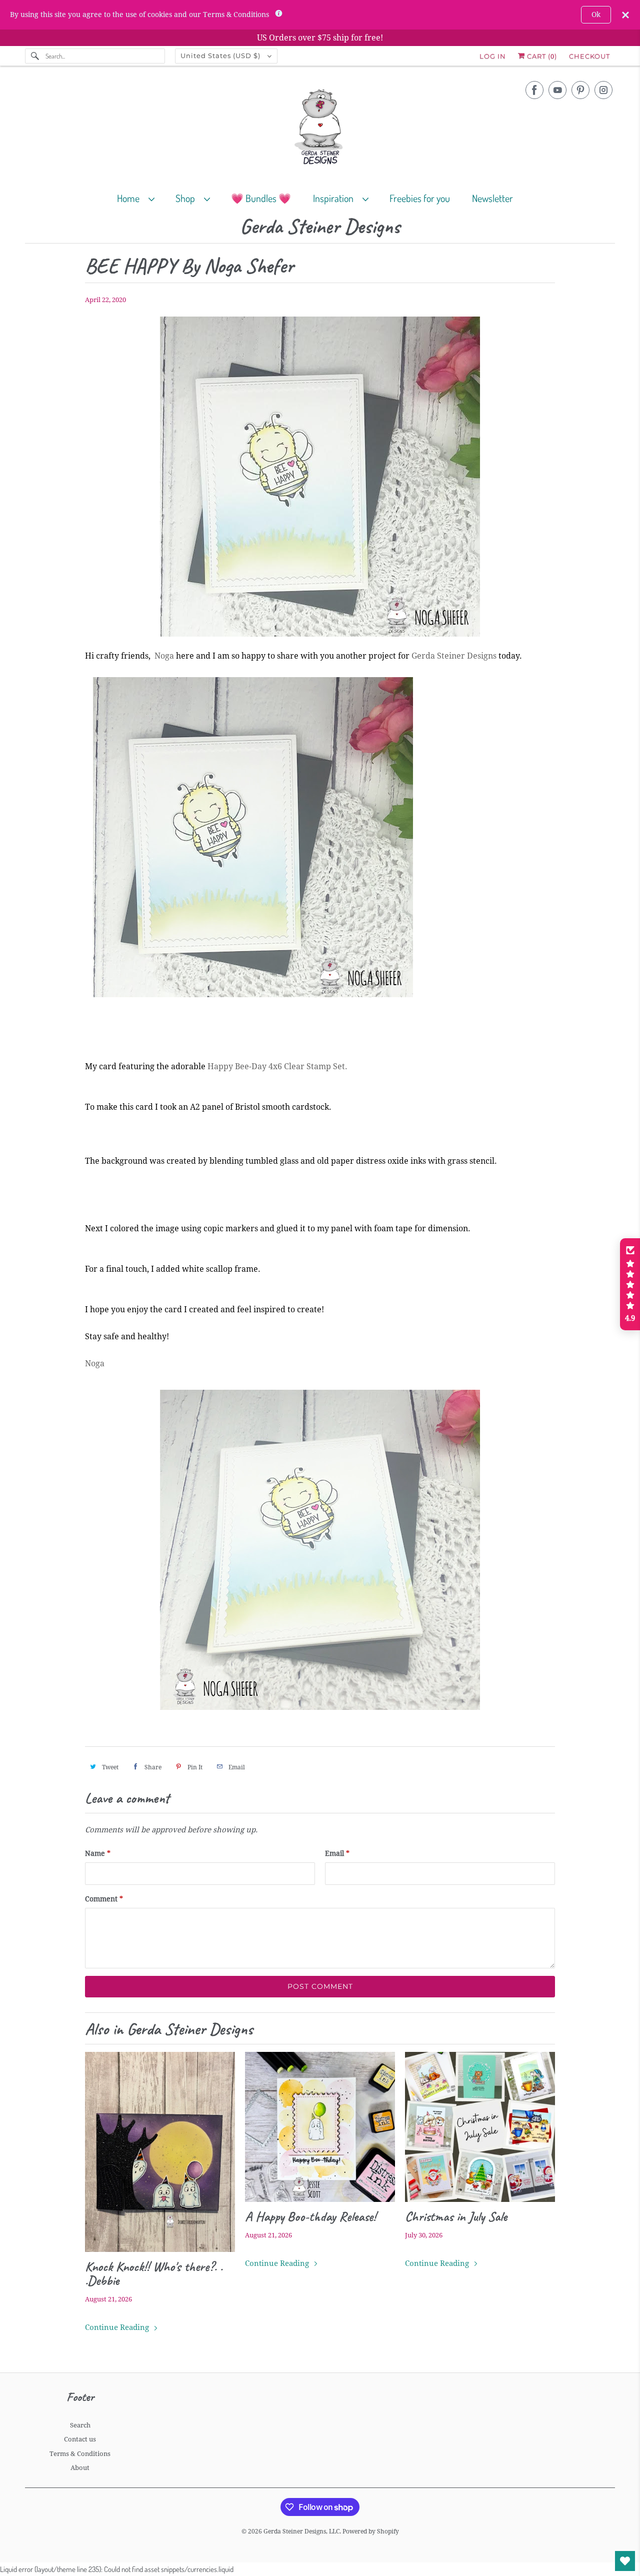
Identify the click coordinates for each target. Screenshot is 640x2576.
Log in (493, 56)
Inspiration (335, 198)
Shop (187, 198)
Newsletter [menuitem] (492, 198)
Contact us (80, 2439)
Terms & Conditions (80, 2454)
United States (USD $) (221, 56)
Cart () (541, 56)
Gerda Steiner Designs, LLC (301, 2531)
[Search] (35, 56)
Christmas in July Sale (456, 2216)
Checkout (589, 56)
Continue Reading (118, 2327)
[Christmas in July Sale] (480, 2127)
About (80, 2468)
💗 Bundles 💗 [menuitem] (261, 198)
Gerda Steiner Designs (320, 227)
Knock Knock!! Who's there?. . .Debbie (154, 2273)
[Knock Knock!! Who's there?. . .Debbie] (160, 2152)
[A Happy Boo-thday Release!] (320, 2127)
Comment (104, 1899)
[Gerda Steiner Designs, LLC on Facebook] (534, 90)
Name (98, 1853)
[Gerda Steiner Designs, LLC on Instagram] (603, 90)
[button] (630, 1284)
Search (80, 2425)
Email (337, 1853)
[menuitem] (140, 198)
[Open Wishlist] (625, 2561)
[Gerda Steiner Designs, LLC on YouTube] (557, 90)
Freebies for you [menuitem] (420, 198)
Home (130, 198)
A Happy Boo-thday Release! (310, 2216)
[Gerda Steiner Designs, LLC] (320, 129)
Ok (596, 15)
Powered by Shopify (371, 2531)
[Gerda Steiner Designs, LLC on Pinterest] (580, 90)
